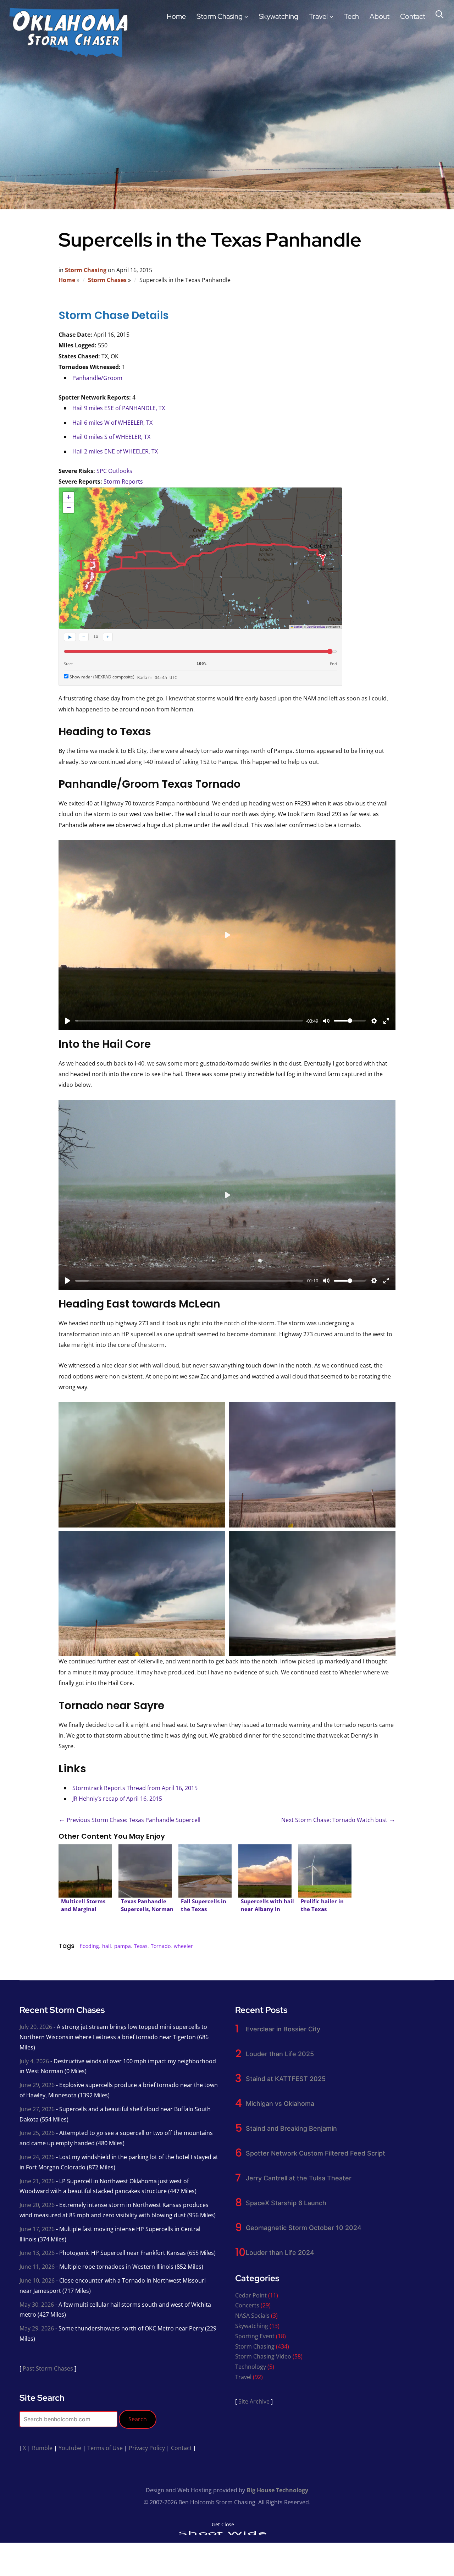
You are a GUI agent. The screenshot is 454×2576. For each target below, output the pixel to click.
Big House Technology (277, 2490)
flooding (89, 1946)
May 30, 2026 (37, 2305)
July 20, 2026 (36, 2027)
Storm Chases (107, 280)
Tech (351, 16)
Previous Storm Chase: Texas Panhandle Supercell (129, 1820)
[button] (68, 497)
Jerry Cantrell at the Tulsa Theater (299, 2178)
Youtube (70, 2448)
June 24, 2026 (37, 2157)
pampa (123, 1946)
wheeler (183, 1946)
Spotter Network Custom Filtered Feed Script (315, 2153)
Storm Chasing (220, 16)
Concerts (247, 2305)
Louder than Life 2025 (280, 2054)
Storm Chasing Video (263, 2356)
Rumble (42, 2448)
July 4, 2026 (34, 2061)
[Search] (439, 13)
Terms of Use (105, 2448)
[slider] (189, 1021)
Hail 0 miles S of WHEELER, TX (111, 437)
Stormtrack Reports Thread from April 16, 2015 (135, 1788)
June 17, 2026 (37, 2229)
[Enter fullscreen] (386, 1021)
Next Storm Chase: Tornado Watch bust (338, 1820)
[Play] (68, 1021)
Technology (251, 2367)
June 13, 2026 (37, 2253)
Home (176, 16)
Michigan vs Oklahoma (280, 2104)
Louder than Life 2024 (280, 2253)
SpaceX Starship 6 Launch (286, 2203)
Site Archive (254, 2401)
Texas (141, 1946)
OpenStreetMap (316, 626)
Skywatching (279, 16)
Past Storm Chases (48, 2368)
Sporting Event (255, 2336)
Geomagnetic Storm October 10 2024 (304, 2228)
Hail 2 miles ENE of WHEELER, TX (115, 451)
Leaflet (298, 626)
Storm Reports (123, 481)
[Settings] (374, 1021)
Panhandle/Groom (97, 378)
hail (107, 1946)
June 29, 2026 (37, 2085)
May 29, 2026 (37, 2328)
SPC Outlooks (114, 471)
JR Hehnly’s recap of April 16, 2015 (117, 1799)
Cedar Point (251, 2295)
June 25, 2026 (37, 2133)
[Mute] (326, 1021)
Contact (413, 16)
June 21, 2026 (37, 2181)
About (380, 16)
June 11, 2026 (37, 2267)
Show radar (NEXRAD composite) (101, 677)
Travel (318, 16)
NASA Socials (252, 2316)
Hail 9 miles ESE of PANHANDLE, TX (119, 408)
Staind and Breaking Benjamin (291, 2128)
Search (138, 2419)
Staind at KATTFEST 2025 (286, 2079)
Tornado (161, 1946)
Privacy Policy (147, 2448)
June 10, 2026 (37, 2280)
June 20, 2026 (37, 2205)
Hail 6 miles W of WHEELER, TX (112, 423)
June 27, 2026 (37, 2109)
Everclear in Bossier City (283, 2029)
